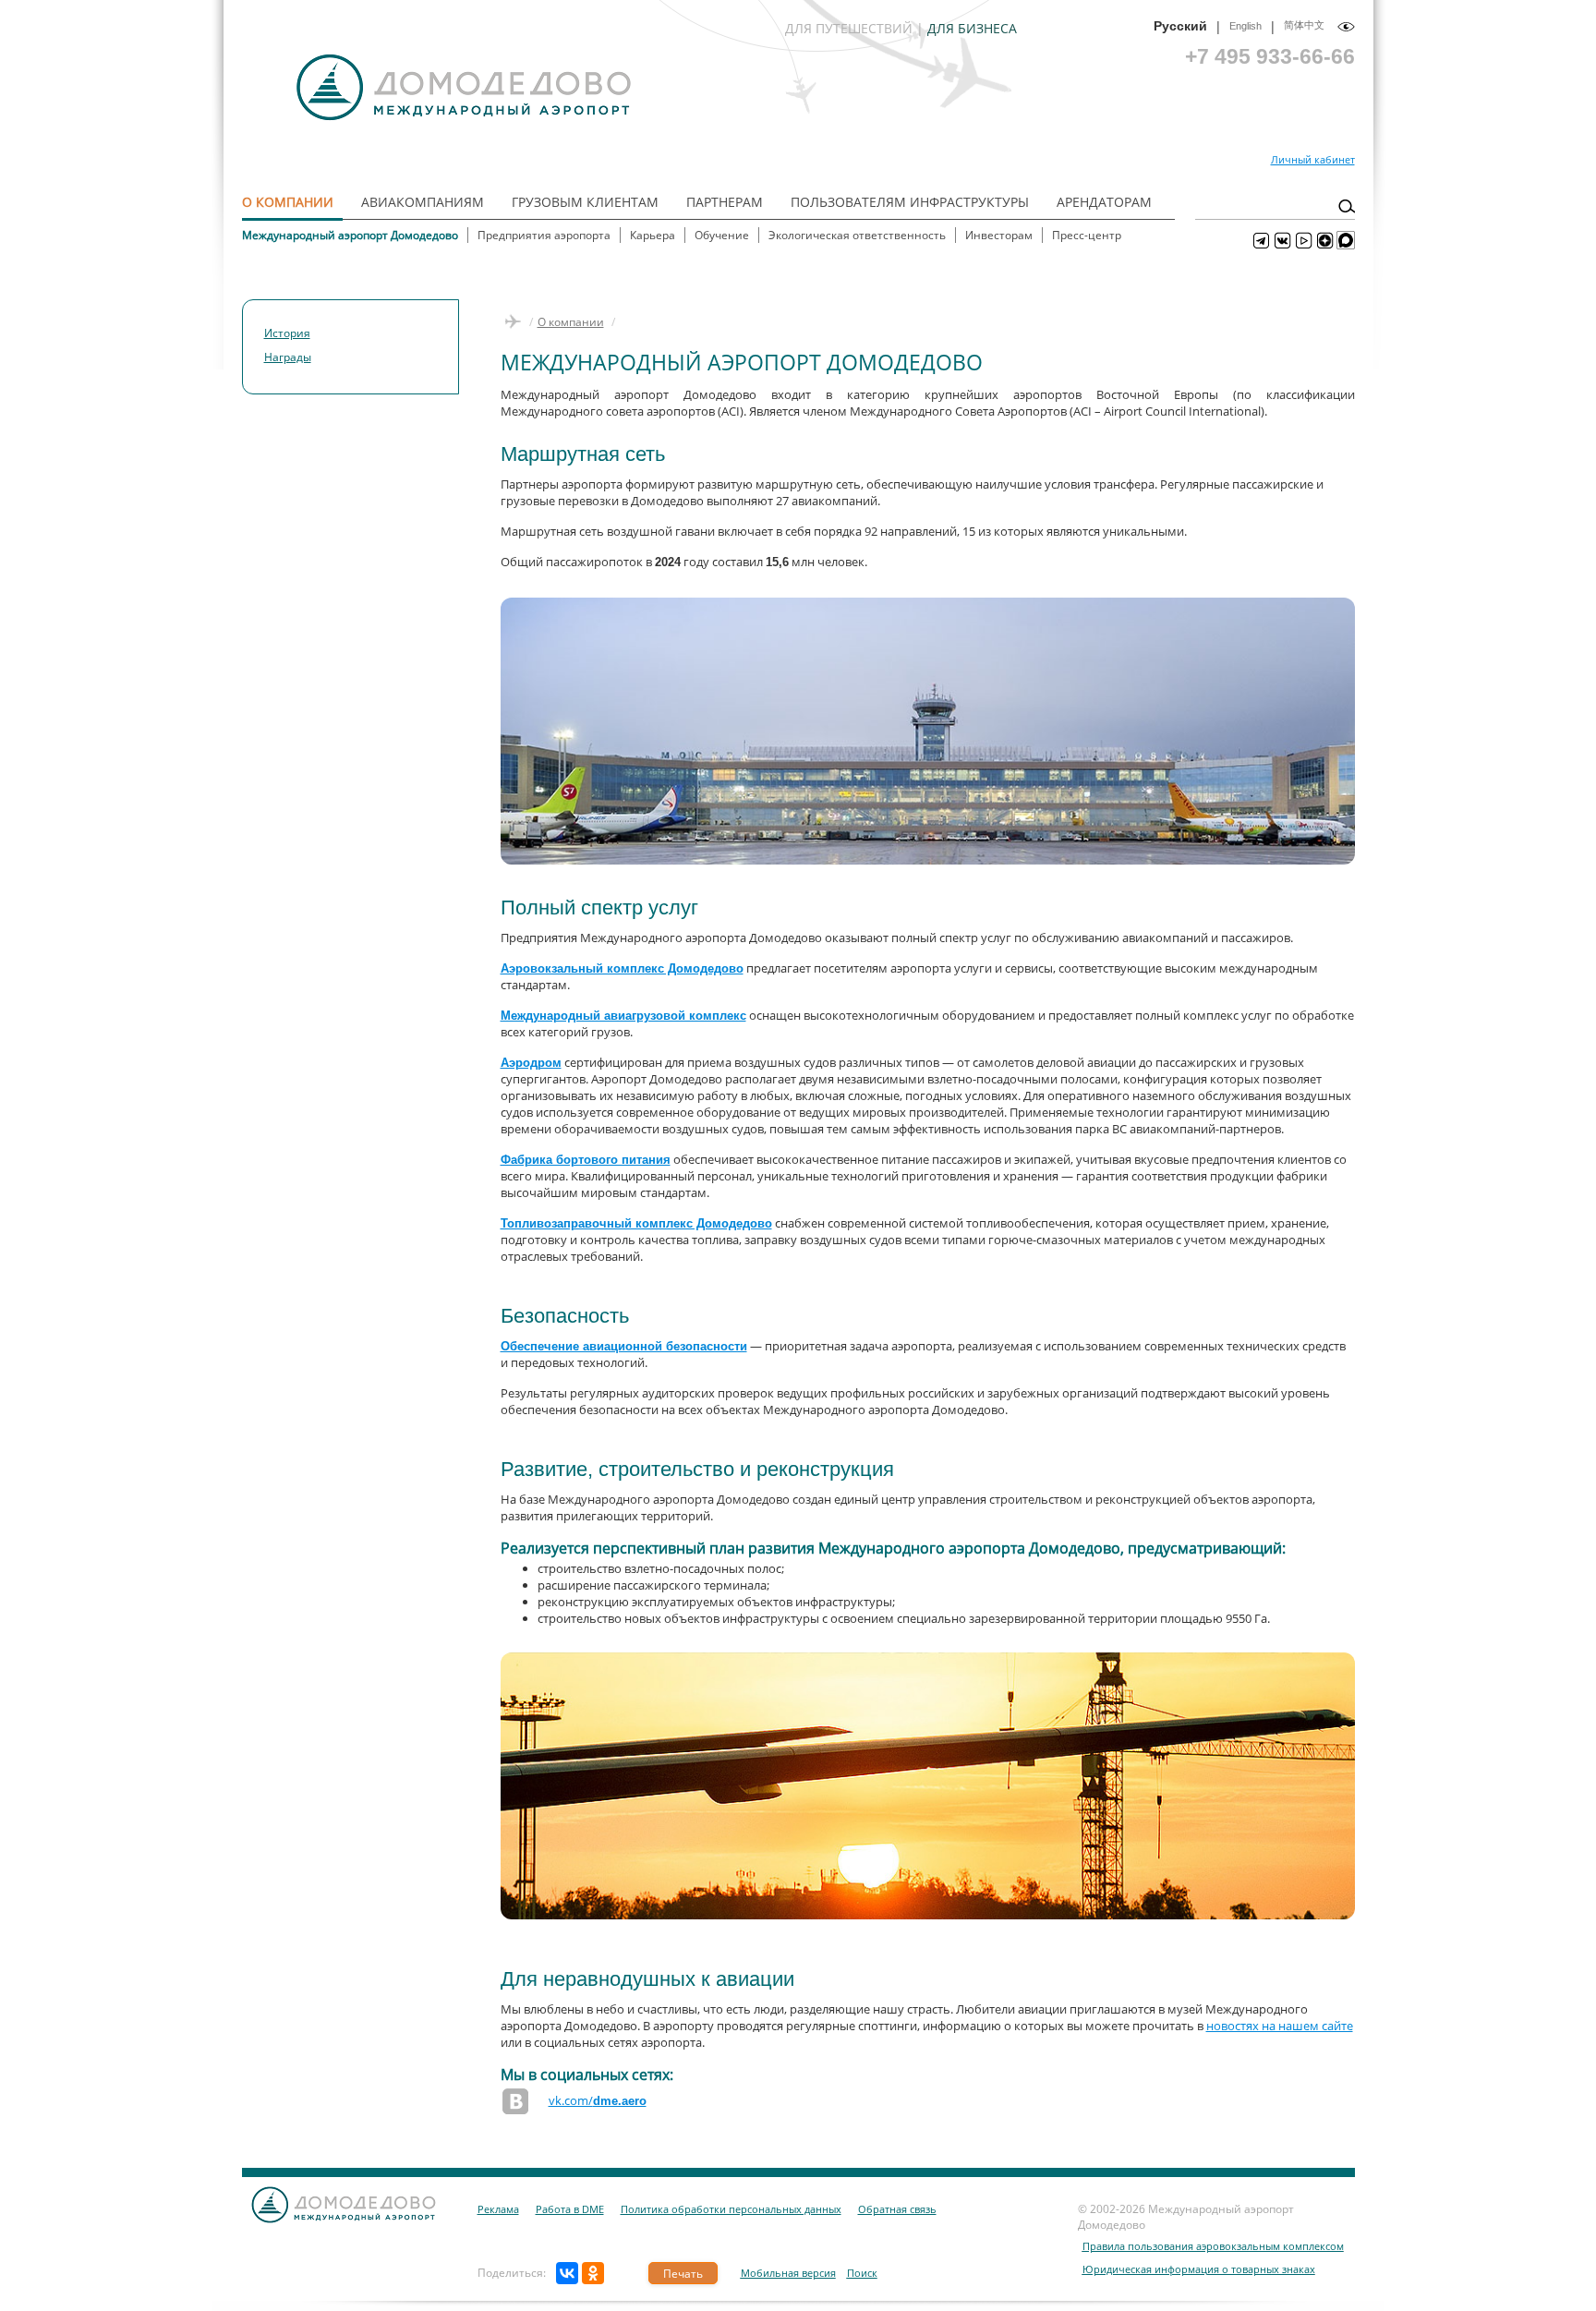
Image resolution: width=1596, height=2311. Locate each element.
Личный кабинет (1313, 159)
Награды (288, 357)
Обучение (722, 235)
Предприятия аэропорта (544, 235)
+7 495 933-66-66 (1270, 56)
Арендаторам (1104, 202)
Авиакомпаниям (423, 202)
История (287, 333)
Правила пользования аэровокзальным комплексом (1213, 2246)
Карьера (653, 235)
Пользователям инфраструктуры (910, 202)
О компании (288, 202)
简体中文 (1304, 25)
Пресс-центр (1087, 235)
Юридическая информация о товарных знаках (1199, 2269)
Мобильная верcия (788, 2273)
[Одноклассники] (593, 2273)
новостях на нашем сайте (1280, 2026)
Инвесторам (999, 235)
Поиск (862, 2273)
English (1245, 26)
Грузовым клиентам (585, 202)
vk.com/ (598, 2100)
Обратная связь (897, 2209)
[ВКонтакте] (567, 2273)
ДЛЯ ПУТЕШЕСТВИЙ (849, 28)
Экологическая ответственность (857, 235)
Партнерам (725, 202)
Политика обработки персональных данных (731, 2209)
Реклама (498, 2209)
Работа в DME (570, 2209)
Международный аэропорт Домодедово (350, 235)
